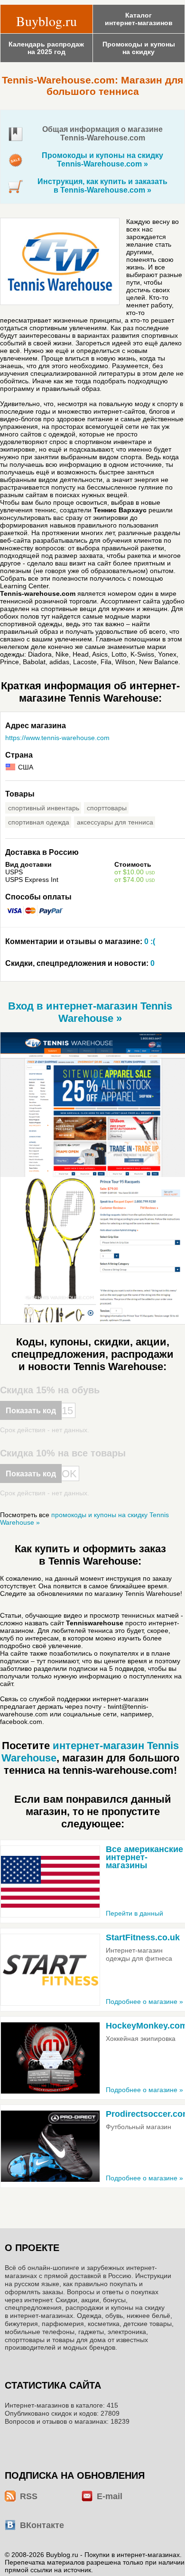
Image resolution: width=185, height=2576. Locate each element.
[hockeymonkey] (50, 2058)
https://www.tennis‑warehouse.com (57, 738)
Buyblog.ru (46, 21)
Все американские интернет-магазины (144, 1857)
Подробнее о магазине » (144, 2001)
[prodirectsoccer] (50, 2146)
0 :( (80, 941)
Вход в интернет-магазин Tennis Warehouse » (90, 1012)
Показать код (31, 1411)
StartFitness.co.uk (143, 1937)
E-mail (110, 2496)
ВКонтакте (42, 2525)
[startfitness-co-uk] (50, 1970)
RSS (29, 2496)
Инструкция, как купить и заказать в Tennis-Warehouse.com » (102, 186)
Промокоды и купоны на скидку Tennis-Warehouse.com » (102, 160)
